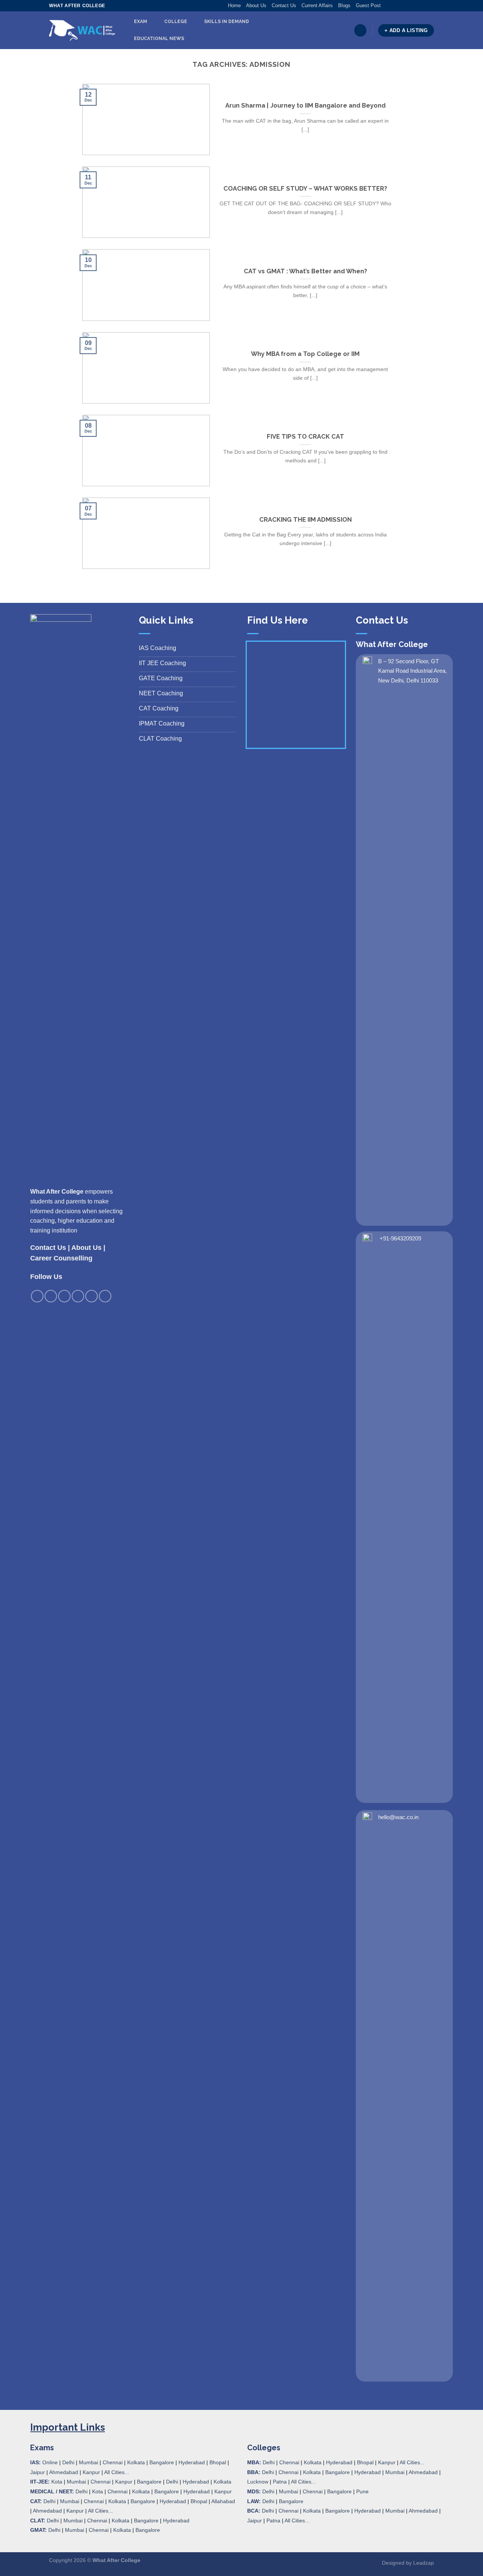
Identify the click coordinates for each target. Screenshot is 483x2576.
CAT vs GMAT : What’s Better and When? (305, 271)
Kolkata (136, 2462)
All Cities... (117, 2472)
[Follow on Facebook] (387, 6)
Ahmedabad (64, 2472)
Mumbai (88, 2462)
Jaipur (38, 2472)
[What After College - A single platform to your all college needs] (82, 31)
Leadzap (424, 2563)
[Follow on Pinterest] (416, 6)
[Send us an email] (409, 6)
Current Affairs (317, 5)
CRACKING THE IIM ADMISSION (305, 519)
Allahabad (223, 2501)
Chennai (113, 2462)
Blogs (344, 5)
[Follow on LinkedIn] (423, 6)
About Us (256, 5)
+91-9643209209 (400, 1238)
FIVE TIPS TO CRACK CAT (305, 436)
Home (234, 5)
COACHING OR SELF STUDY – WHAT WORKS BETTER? (305, 188)
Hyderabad (192, 2462)
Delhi (68, 2462)
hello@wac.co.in (398, 1817)
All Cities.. (100, 2511)
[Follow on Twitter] (401, 6)
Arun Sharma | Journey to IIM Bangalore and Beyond (305, 105)
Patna (280, 2482)
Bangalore (162, 2462)
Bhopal (218, 2462)
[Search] (360, 30)
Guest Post (368, 5)
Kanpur (91, 2472)
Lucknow (258, 2482)
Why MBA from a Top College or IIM (305, 354)
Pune (362, 2491)
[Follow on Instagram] (394, 6)
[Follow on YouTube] (430, 6)
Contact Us (284, 5)
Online (50, 2462)
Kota (57, 2482)
